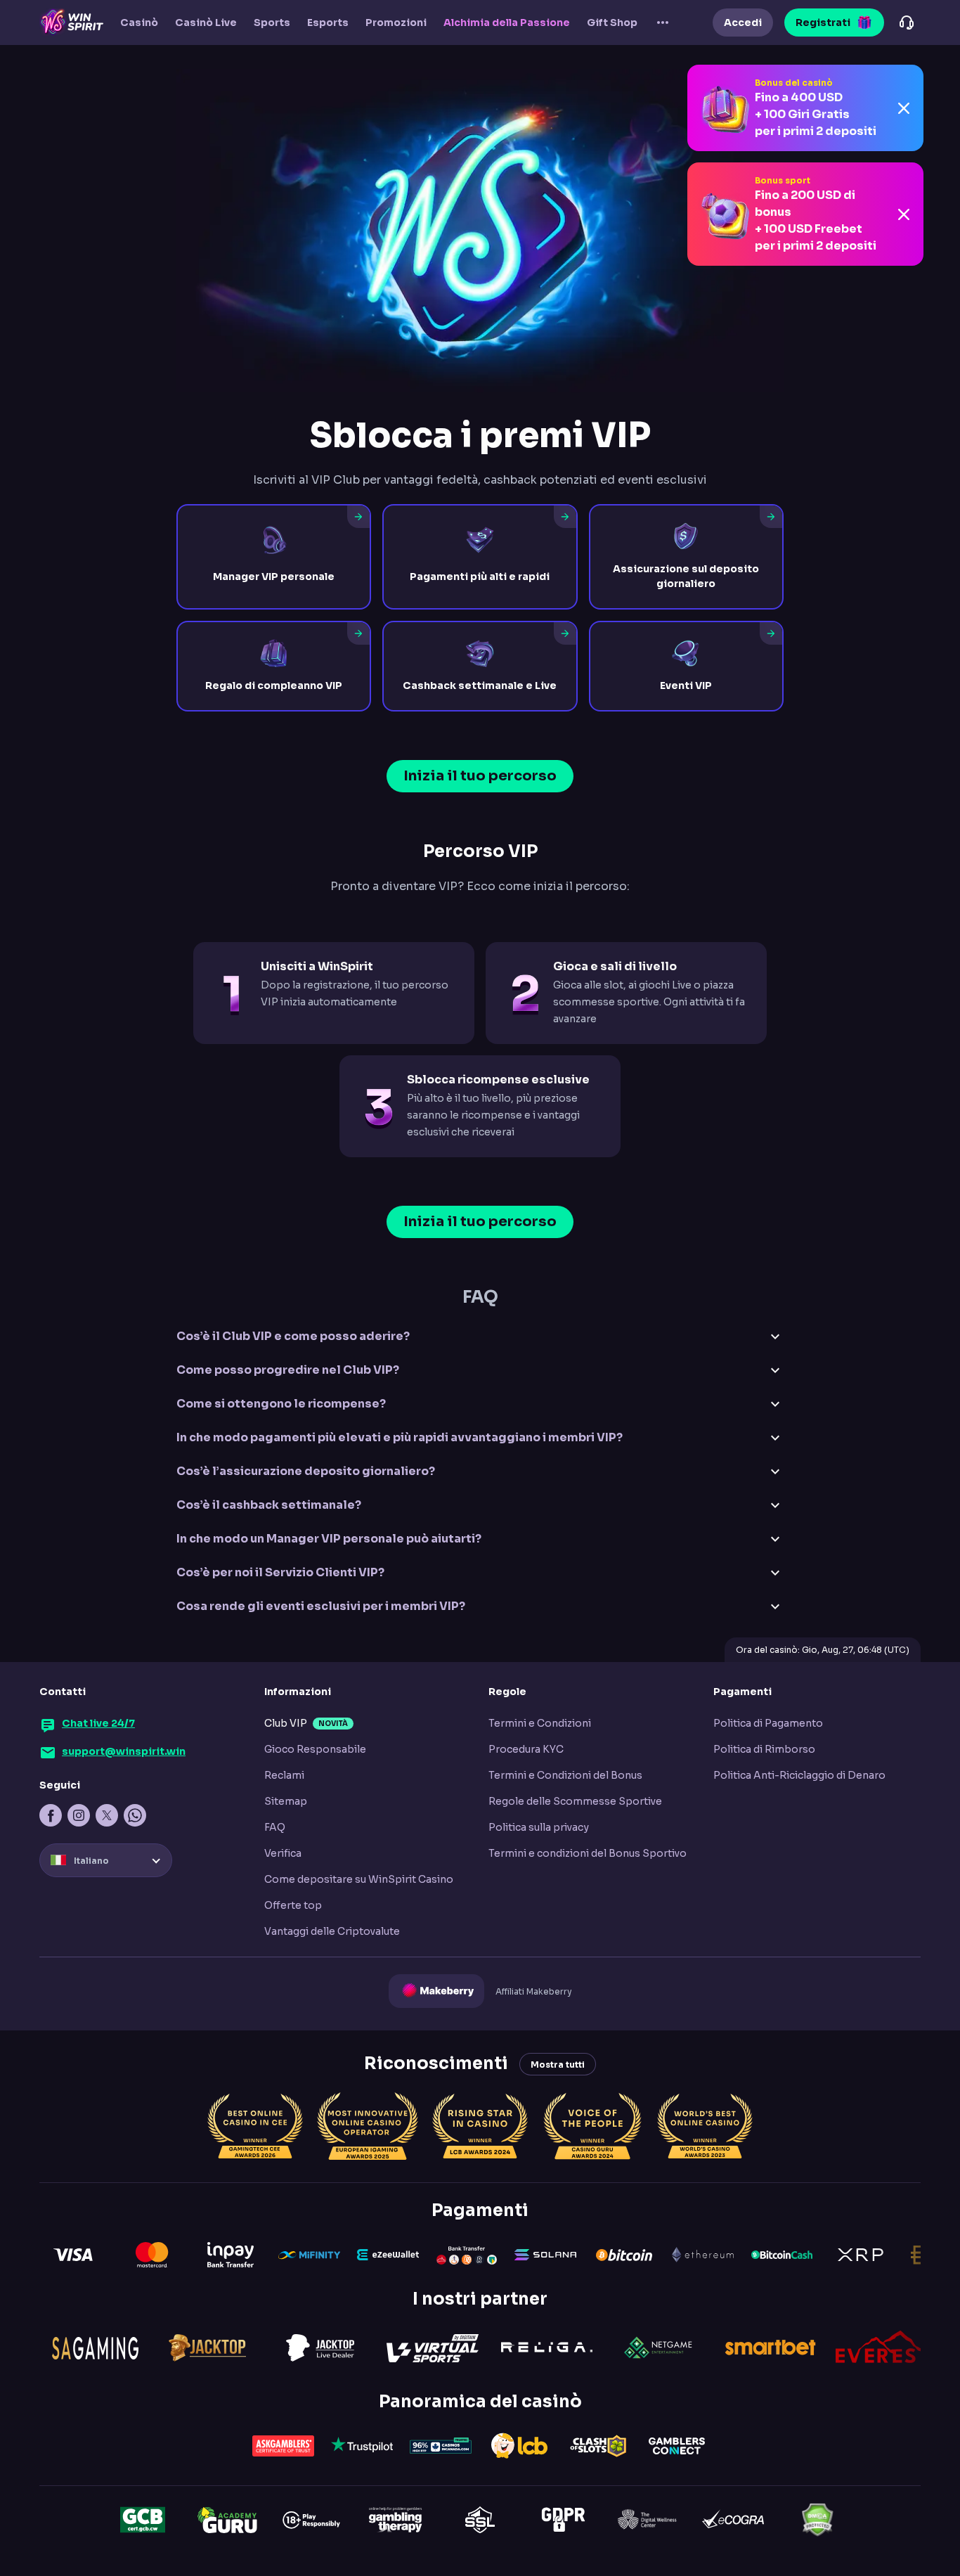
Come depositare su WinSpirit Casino (359, 1879)
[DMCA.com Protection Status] (817, 2520)
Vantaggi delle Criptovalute (332, 1931)
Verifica (283, 1853)
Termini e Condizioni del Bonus (565, 1775)
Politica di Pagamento (768, 1723)
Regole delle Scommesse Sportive (575, 1801)
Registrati (823, 22)
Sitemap (286, 1801)
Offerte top (293, 1905)
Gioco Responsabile (315, 1749)
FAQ (275, 1827)
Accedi (743, 22)
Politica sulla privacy (539, 1827)
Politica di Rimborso (764, 1749)
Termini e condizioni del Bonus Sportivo (588, 1853)
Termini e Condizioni (540, 1723)
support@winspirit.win (124, 1751)
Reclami (284, 1775)
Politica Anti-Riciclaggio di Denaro (799, 1775)
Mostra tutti (558, 2065)
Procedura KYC (526, 1749)
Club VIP (286, 1723)
